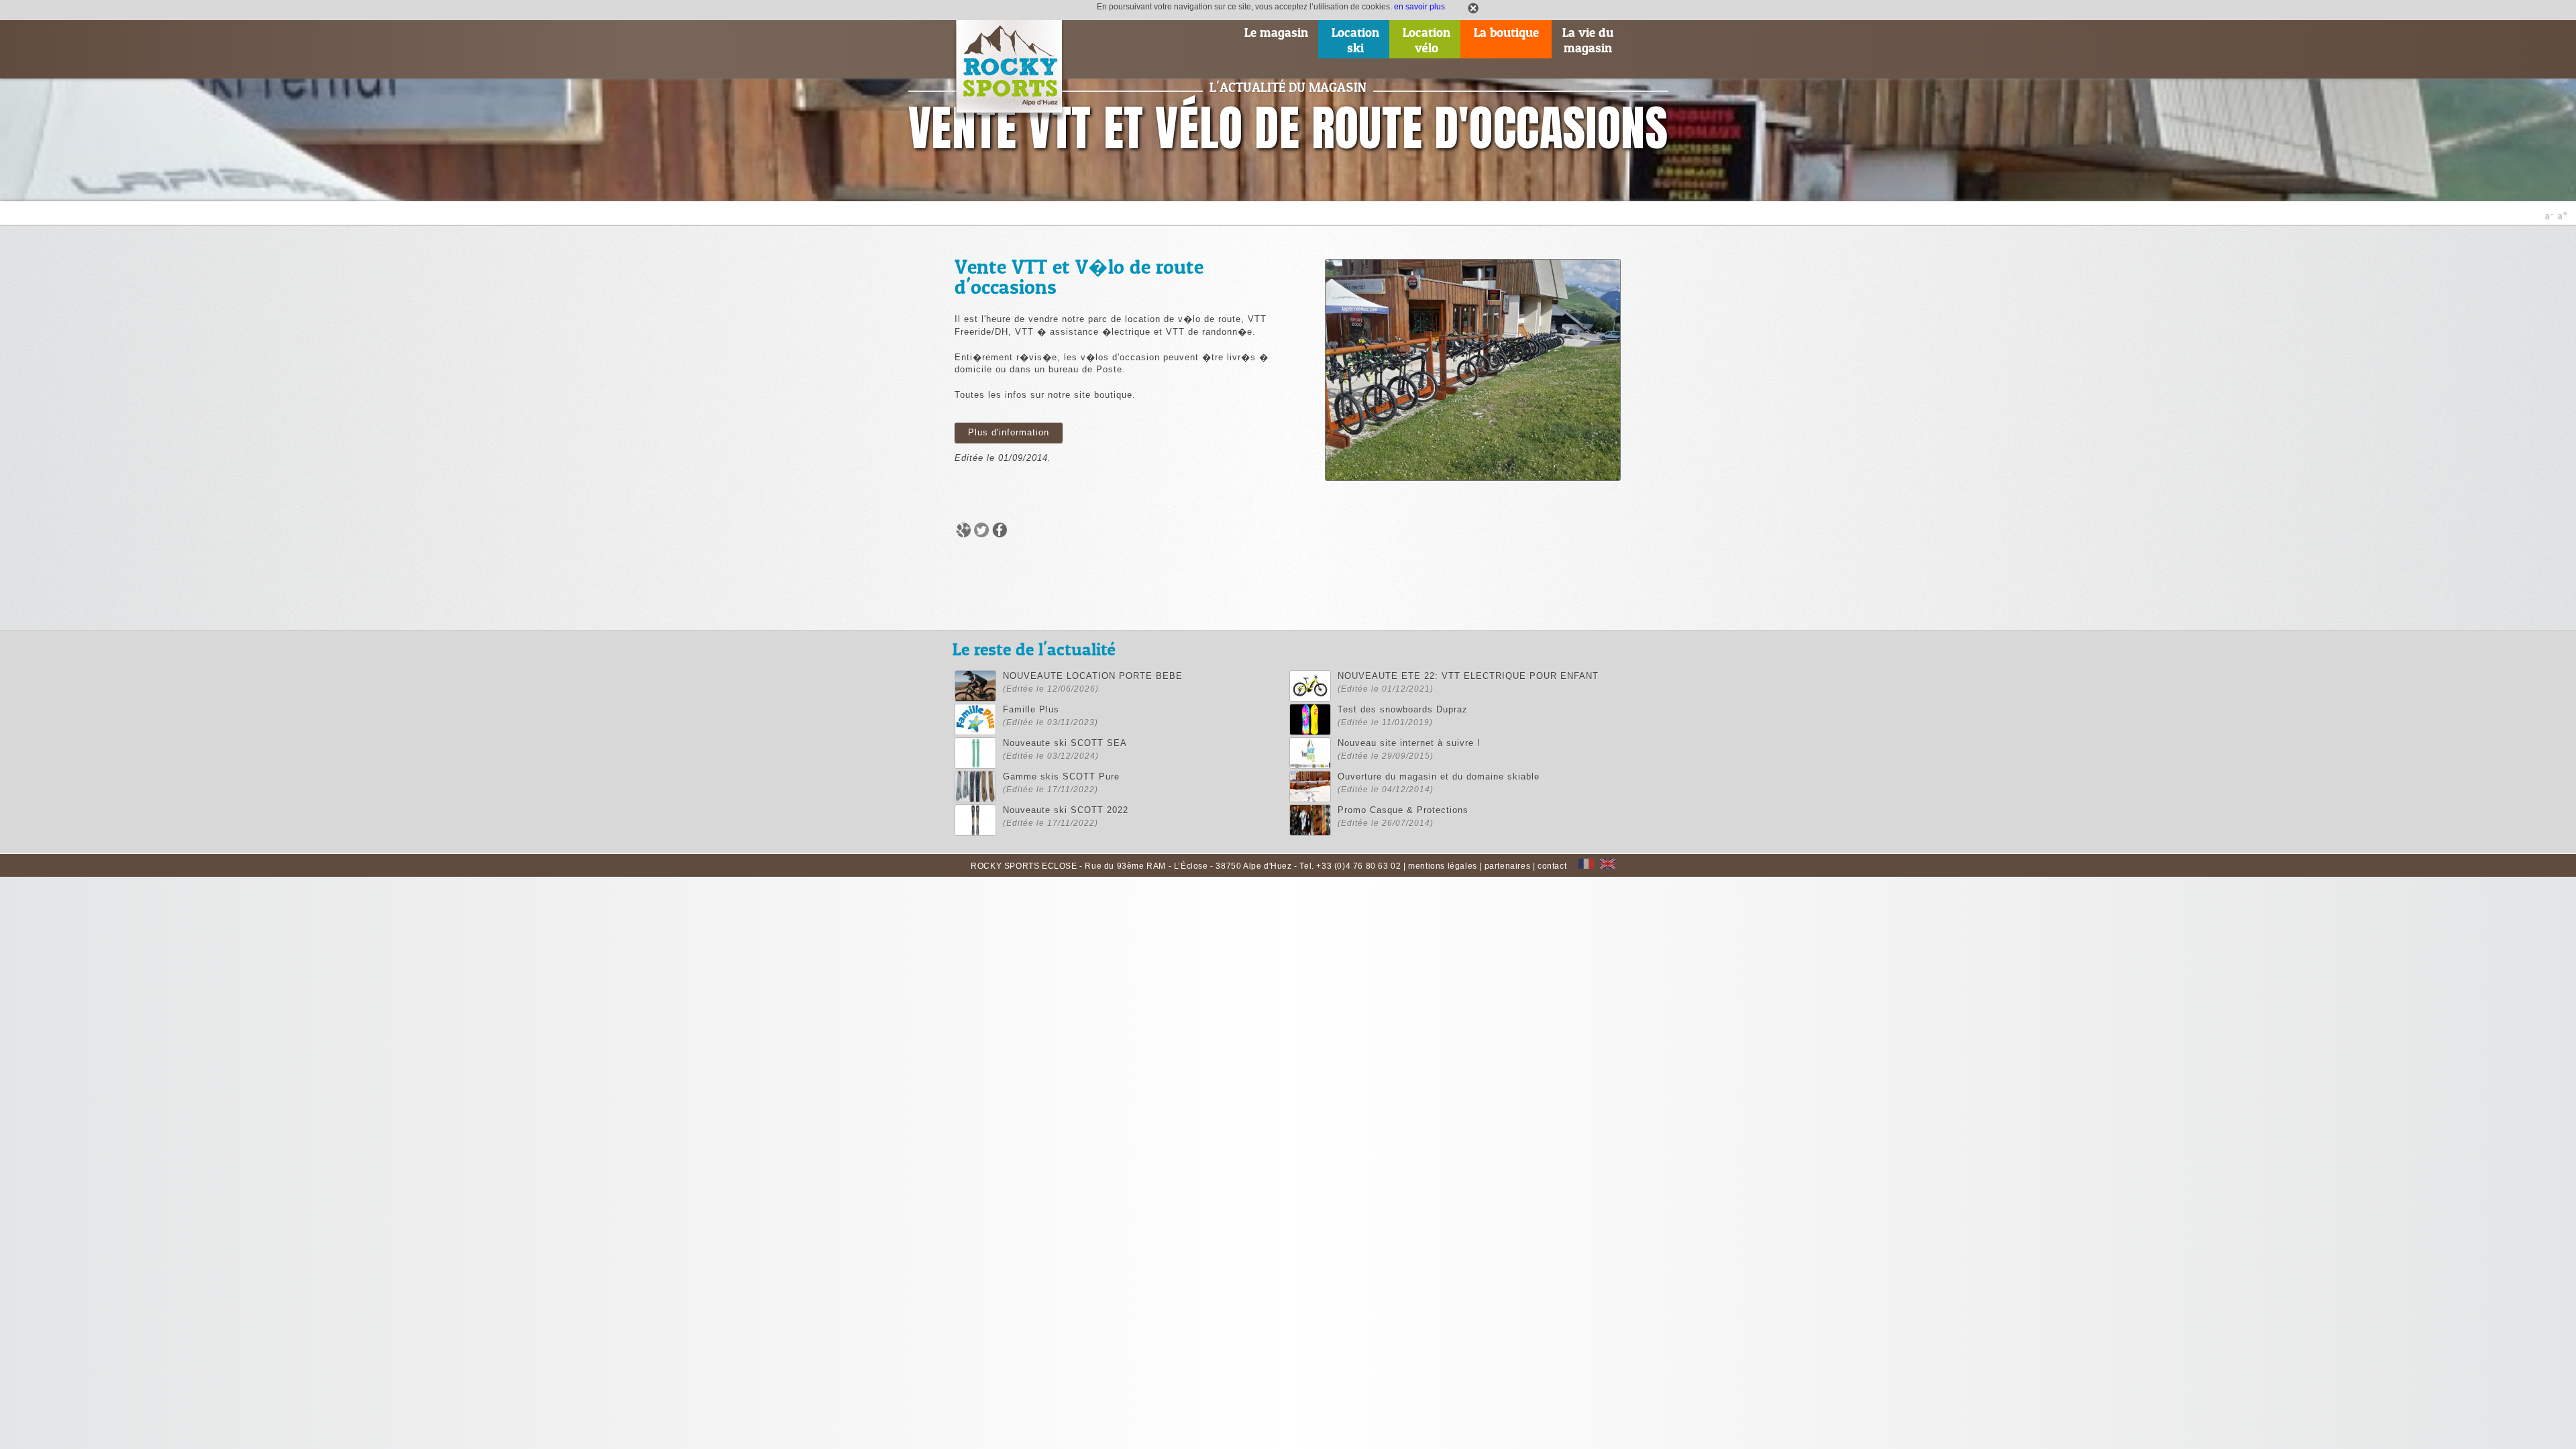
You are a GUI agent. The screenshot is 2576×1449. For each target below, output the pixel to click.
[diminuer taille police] (2550, 217)
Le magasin (1276, 33)
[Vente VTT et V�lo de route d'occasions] (1473, 480)
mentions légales (1443, 866)
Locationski (1355, 40)
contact (1552, 866)
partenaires (1508, 866)
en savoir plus (1419, 6)
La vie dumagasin (1588, 40)
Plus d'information (1009, 432)
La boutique (1506, 33)
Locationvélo (1427, 40)
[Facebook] (998, 536)
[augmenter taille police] (2562, 217)
